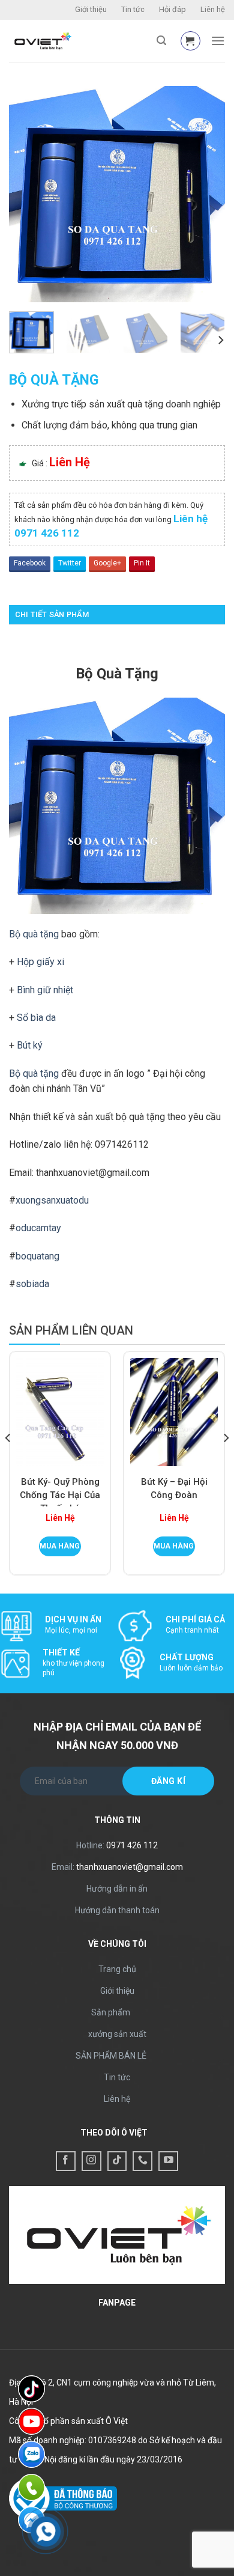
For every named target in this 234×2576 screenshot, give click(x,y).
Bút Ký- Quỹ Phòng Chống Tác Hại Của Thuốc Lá (60, 1491)
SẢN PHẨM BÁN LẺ (111, 2056)
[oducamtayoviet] (78, 41)
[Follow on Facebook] (66, 2161)
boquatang (37, 1256)
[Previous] (28, 194)
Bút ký (30, 1045)
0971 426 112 (132, 1845)
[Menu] (218, 41)
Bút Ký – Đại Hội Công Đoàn (174, 1488)
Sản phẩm (111, 2012)
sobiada (32, 1284)
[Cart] (190, 41)
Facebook (30, 563)
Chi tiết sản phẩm (52, 614)
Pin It (142, 563)
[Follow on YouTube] (168, 2161)
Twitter (70, 563)
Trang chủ (117, 1969)
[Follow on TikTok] (117, 2161)
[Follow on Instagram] (91, 2161)
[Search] (161, 41)
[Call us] (142, 2161)
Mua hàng (60, 1546)
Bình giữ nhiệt (45, 990)
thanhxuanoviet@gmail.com (130, 1867)
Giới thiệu (91, 9)
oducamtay (38, 1228)
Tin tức (133, 9)
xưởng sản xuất (117, 2034)
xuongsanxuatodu (52, 1200)
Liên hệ (213, 9)
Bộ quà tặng (34, 934)
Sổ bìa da (36, 1018)
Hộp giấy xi (40, 962)
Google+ (107, 563)
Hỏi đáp (172, 9)
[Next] (206, 194)
